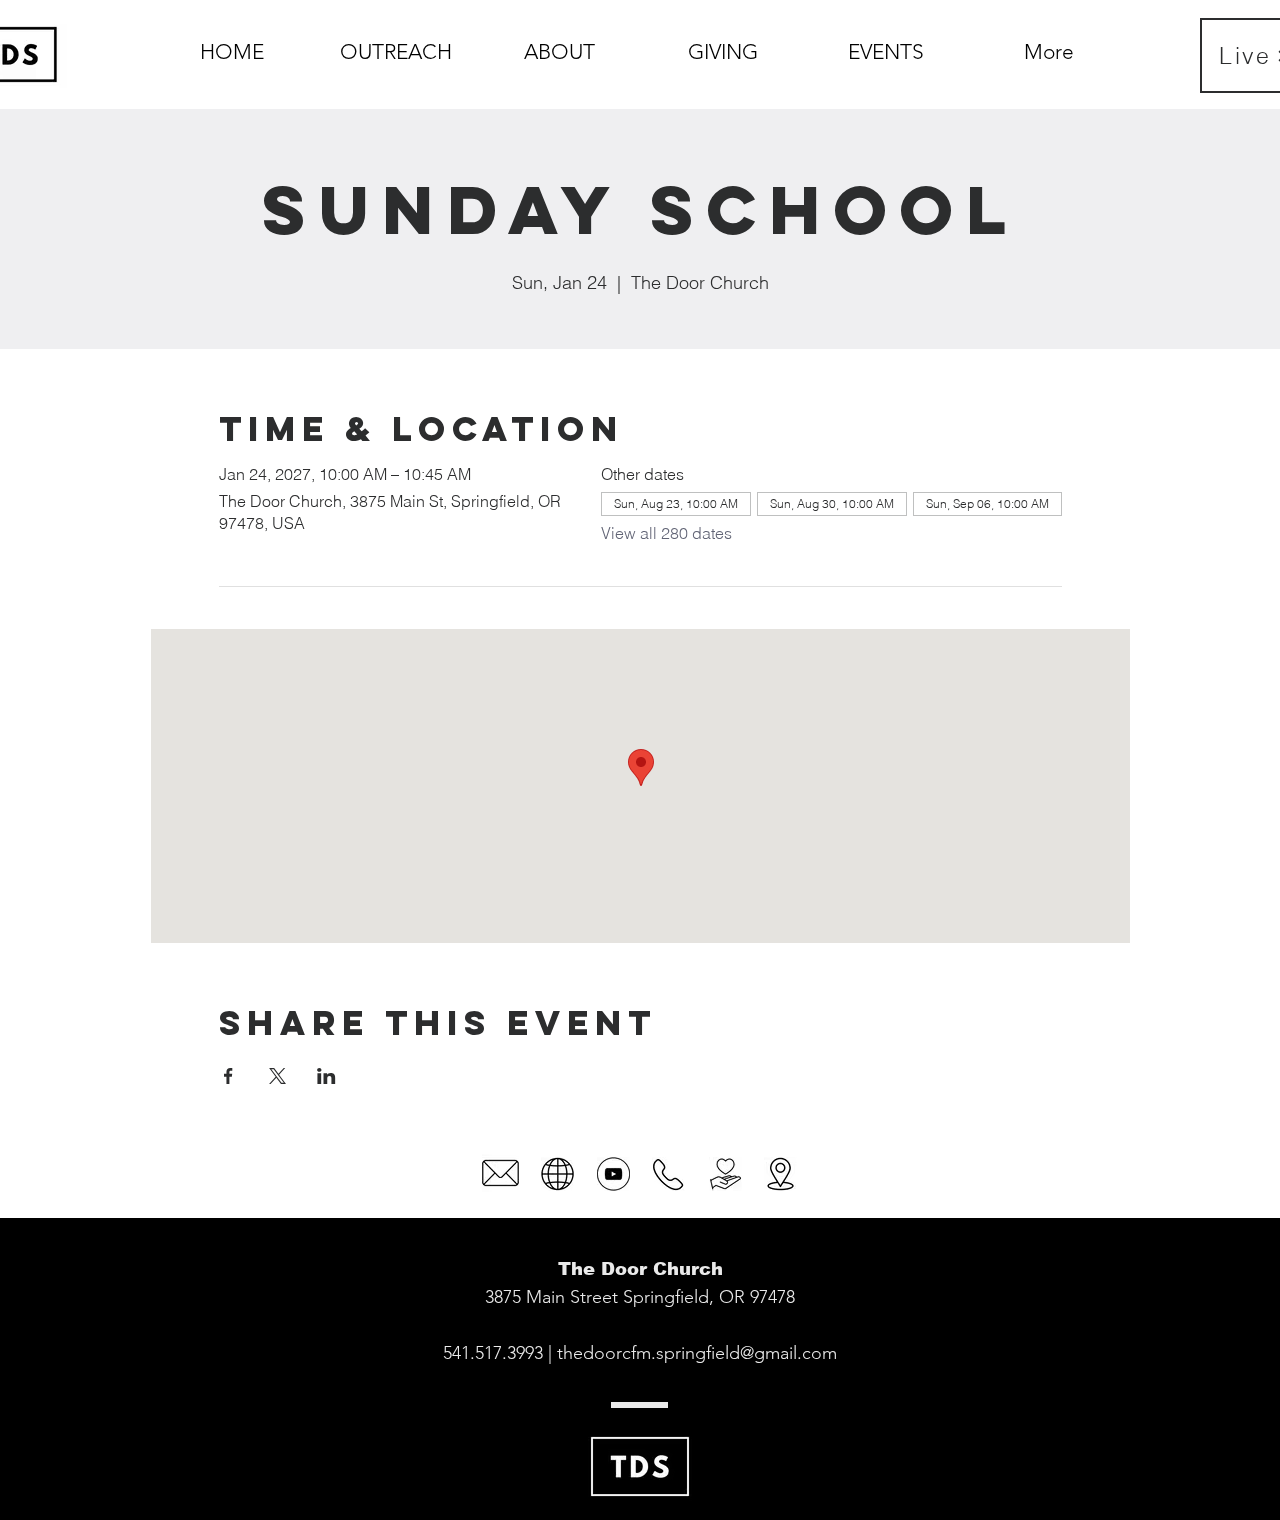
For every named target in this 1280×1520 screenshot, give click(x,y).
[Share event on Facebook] (228, 1076)
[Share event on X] (277, 1076)
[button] (559, 43)
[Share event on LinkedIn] (326, 1076)
